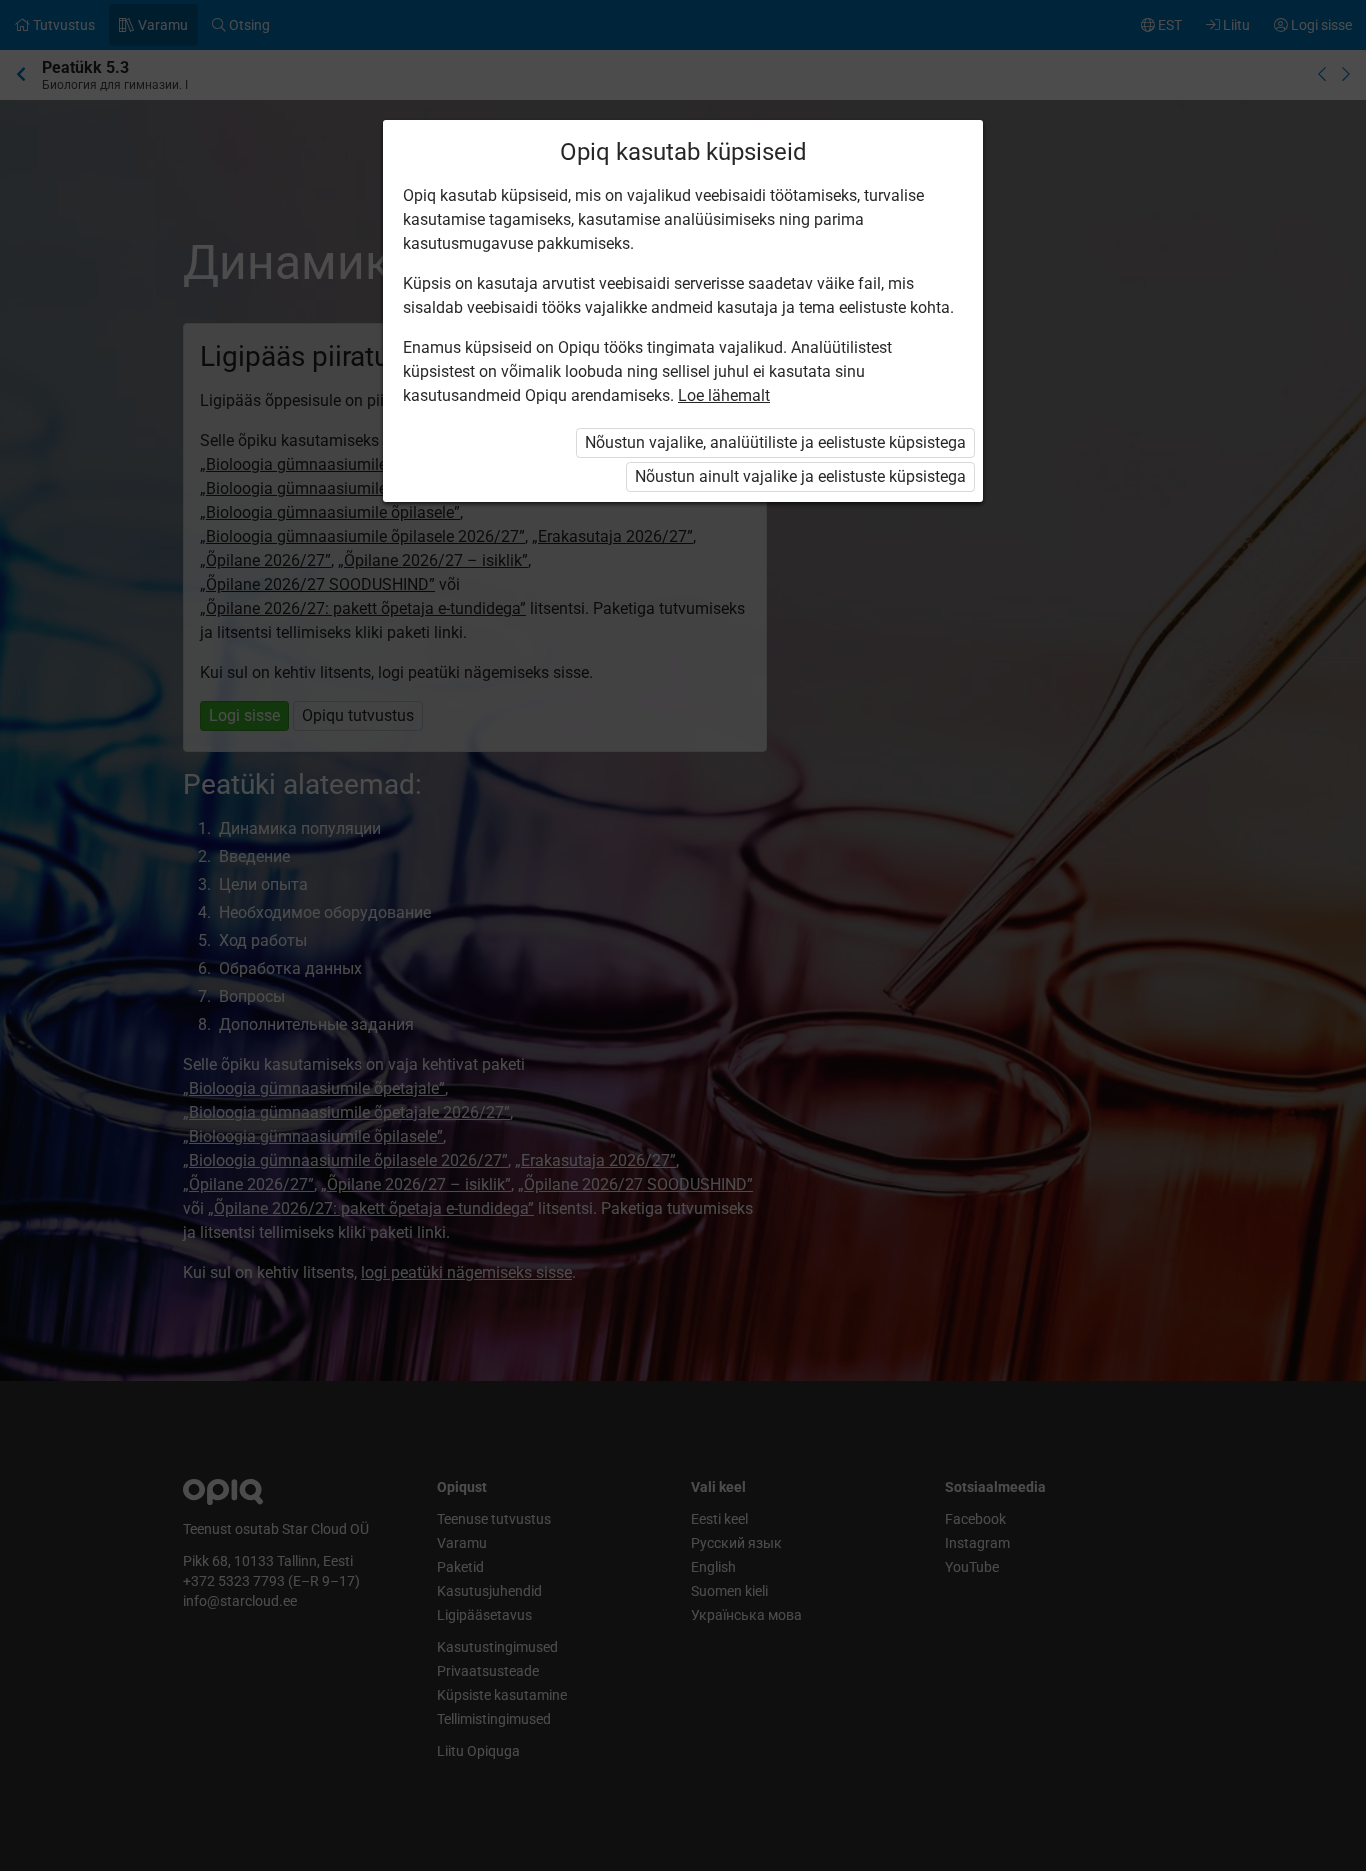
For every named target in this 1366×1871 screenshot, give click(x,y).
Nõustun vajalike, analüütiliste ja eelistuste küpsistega (775, 442)
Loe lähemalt (724, 395)
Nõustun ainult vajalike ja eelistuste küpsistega (800, 476)
